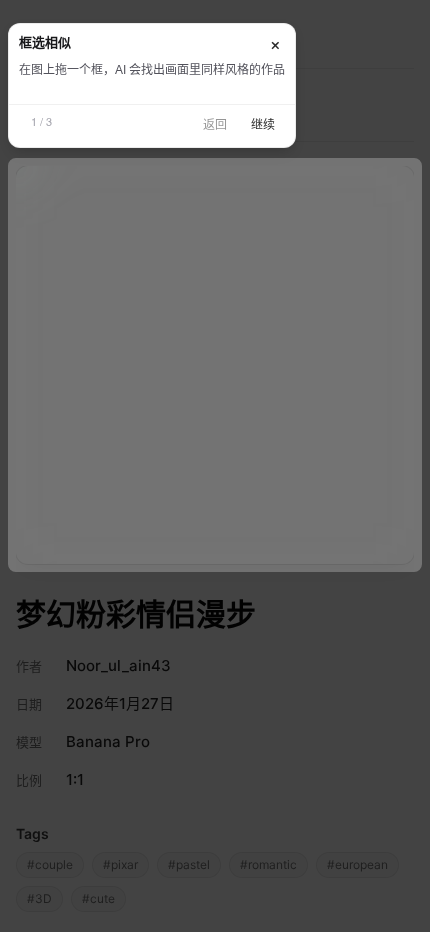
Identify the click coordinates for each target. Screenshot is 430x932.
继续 (263, 125)
